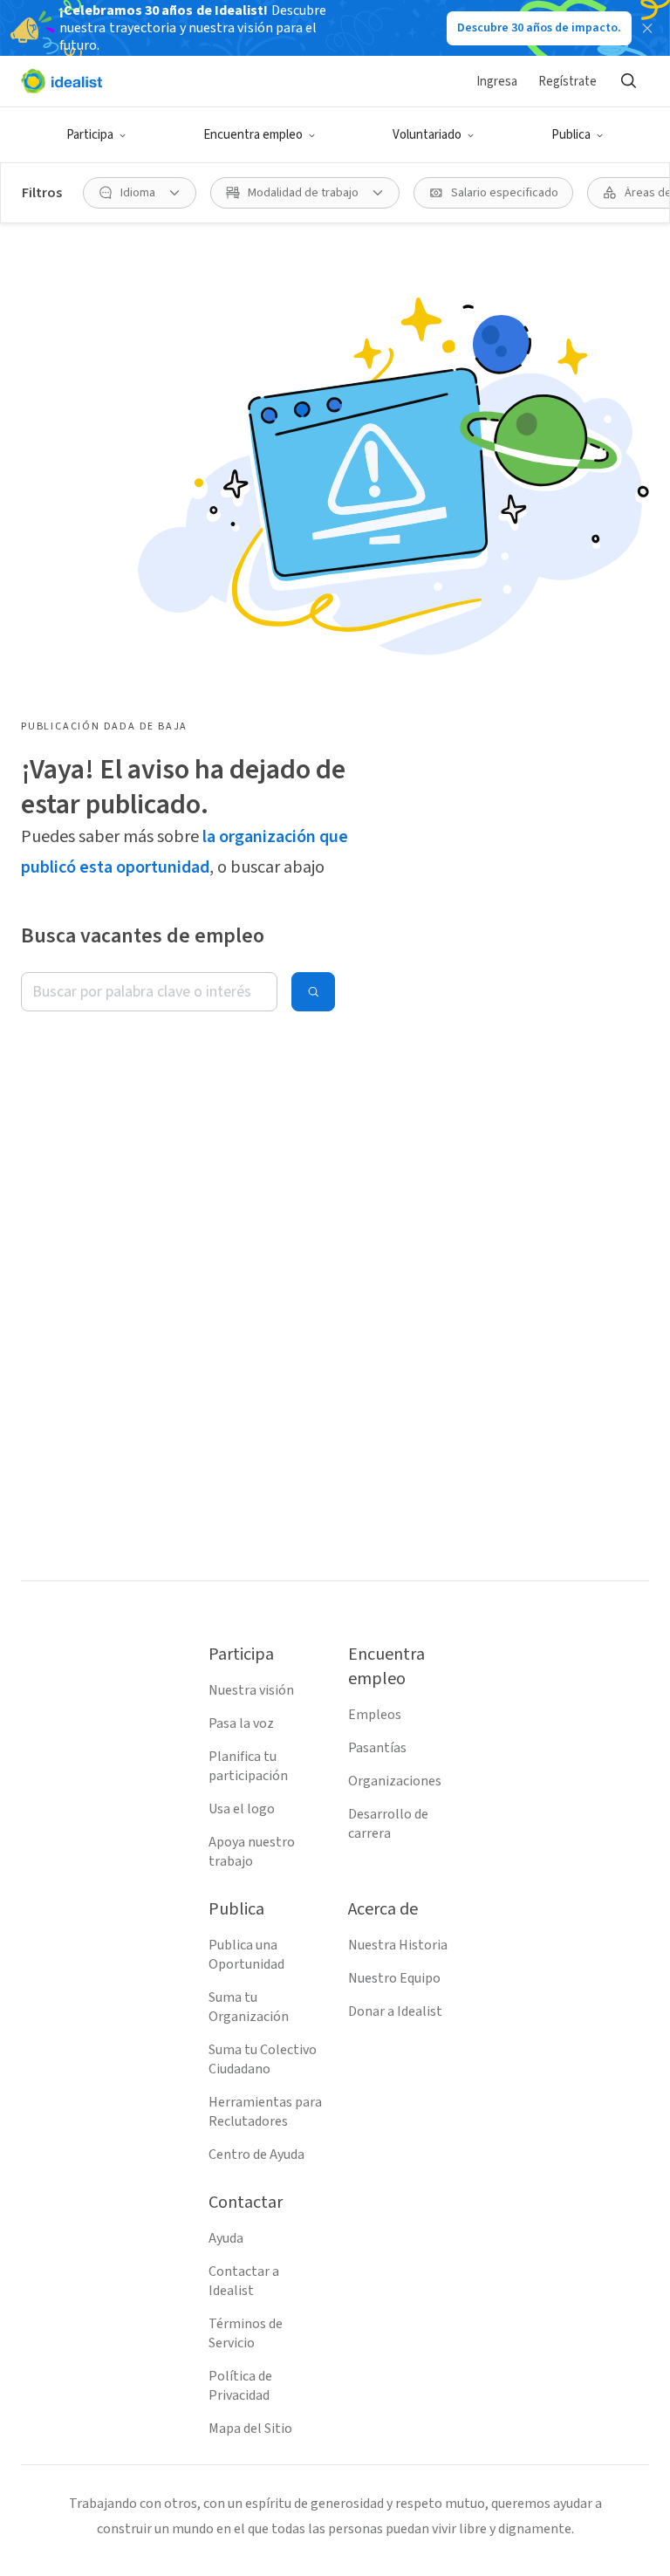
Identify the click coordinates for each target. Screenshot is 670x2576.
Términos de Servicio (246, 2333)
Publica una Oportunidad (246, 1955)
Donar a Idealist (395, 2011)
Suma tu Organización (249, 2007)
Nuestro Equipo (394, 1978)
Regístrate (567, 82)
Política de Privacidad (240, 2386)
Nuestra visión (251, 1690)
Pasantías (377, 1748)
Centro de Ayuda (256, 2155)
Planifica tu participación (248, 1766)
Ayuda (226, 2238)
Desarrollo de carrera (388, 1824)
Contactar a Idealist (244, 2281)
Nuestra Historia (398, 1945)
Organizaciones (395, 1781)
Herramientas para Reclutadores (265, 2112)
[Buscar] (628, 81)
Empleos (375, 1715)
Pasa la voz (241, 1723)
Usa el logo (242, 1809)
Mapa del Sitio (250, 2429)
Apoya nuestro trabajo (252, 1852)
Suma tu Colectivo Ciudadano (263, 2059)
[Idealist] (62, 81)
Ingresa (497, 82)
